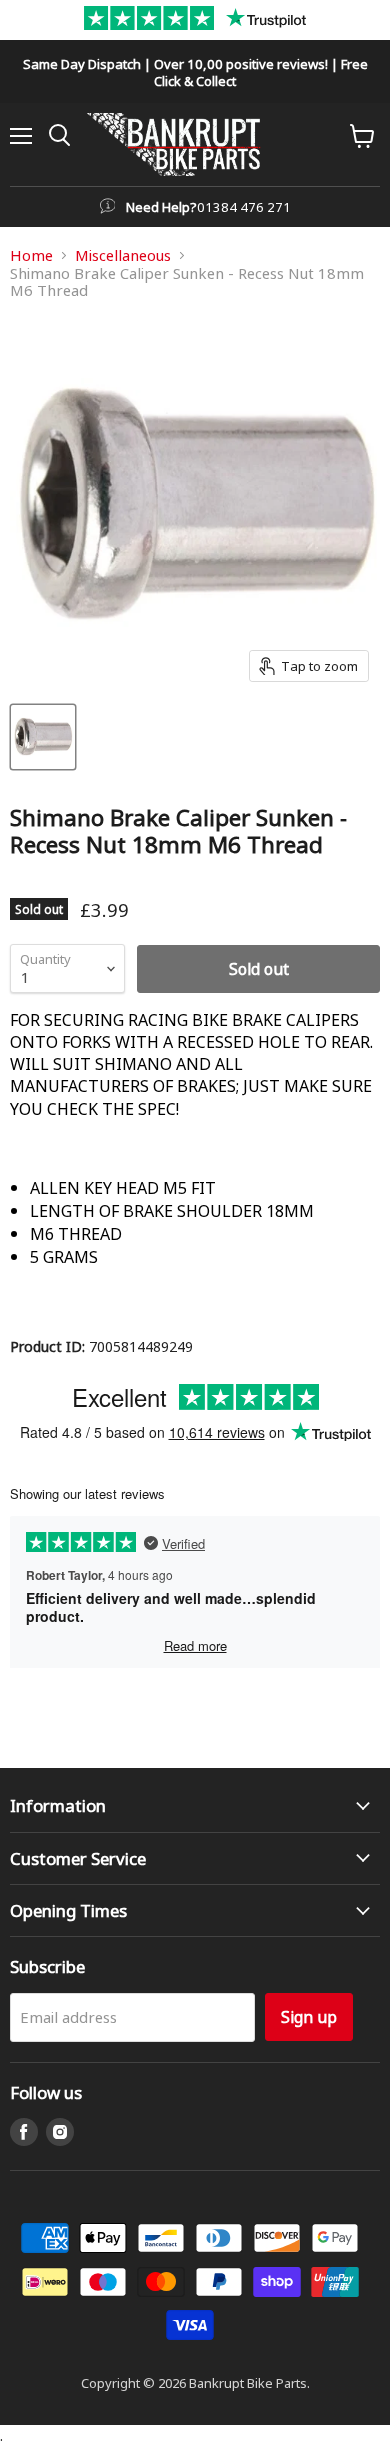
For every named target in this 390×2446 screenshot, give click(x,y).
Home (31, 255)
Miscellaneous (123, 255)
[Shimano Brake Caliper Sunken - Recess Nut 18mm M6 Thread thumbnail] (43, 737)
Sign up (309, 2016)
